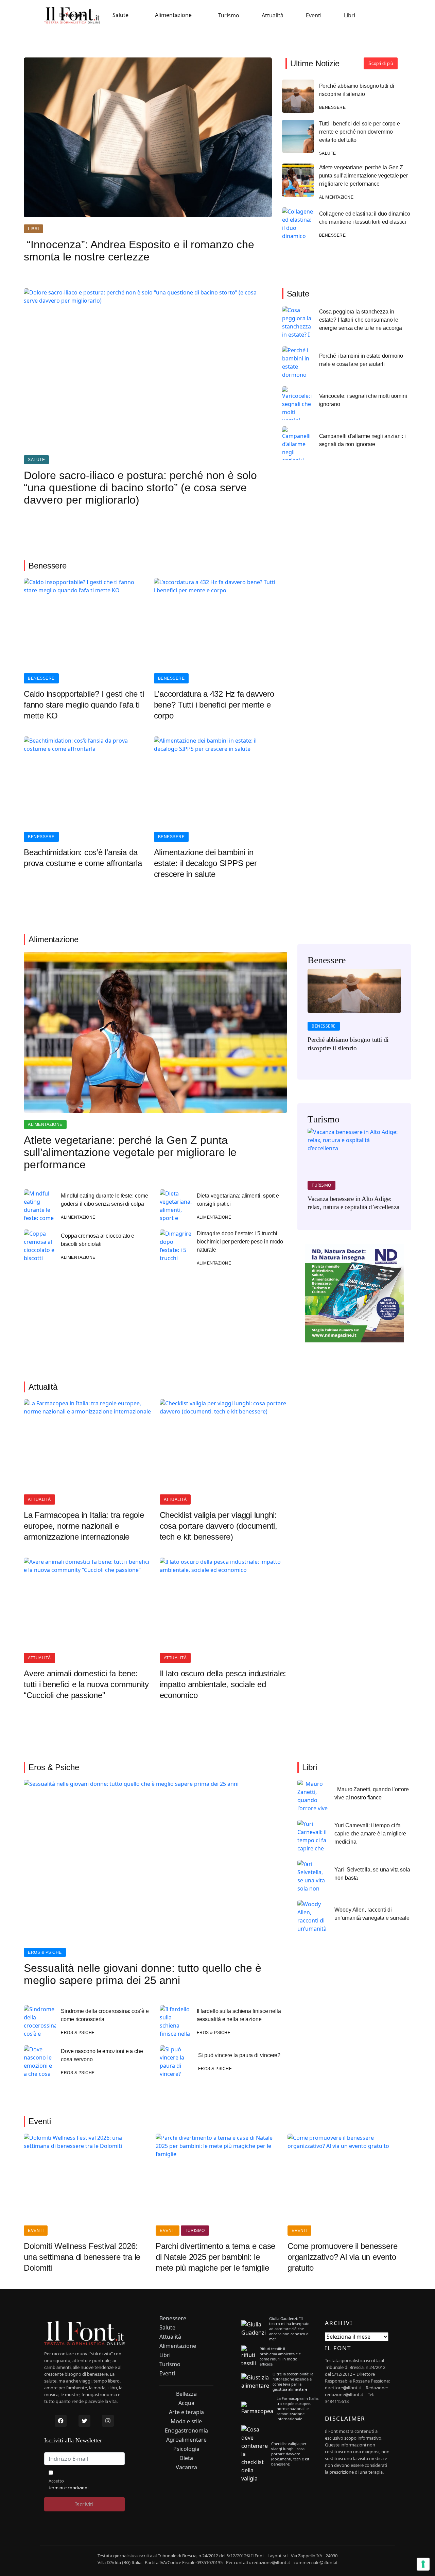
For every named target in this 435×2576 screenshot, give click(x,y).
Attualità (273, 15)
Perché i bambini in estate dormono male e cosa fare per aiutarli (361, 360)
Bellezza (186, 2394)
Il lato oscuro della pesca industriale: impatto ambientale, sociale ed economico (223, 1684)
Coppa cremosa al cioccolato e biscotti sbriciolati (98, 1240)
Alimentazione (173, 15)
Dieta (186, 2458)
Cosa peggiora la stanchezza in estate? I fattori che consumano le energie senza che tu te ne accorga (361, 320)
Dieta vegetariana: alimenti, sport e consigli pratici (238, 1200)
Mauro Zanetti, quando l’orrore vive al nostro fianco (372, 1793)
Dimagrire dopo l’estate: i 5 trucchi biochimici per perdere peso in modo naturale (240, 1242)
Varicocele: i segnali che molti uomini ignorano (363, 400)
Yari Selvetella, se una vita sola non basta (372, 1874)
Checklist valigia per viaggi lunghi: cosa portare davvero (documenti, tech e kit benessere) (219, 1526)
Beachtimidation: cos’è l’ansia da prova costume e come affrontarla (83, 858)
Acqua (186, 2403)
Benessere (73, 15)
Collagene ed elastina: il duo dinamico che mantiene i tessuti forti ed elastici (365, 218)
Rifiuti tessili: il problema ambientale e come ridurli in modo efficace (280, 2356)
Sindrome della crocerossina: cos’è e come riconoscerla (105, 2015)
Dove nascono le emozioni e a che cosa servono (102, 2055)
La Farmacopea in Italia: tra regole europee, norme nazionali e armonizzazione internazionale (84, 1526)
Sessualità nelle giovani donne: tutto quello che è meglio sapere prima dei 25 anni (143, 1974)
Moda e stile (186, 2421)
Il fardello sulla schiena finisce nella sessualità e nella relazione (239, 2015)
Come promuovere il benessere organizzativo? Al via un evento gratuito (342, 2257)
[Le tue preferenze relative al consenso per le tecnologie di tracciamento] (423, 2564)
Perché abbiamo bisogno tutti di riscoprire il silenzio (357, 90)
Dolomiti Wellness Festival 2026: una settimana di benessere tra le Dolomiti (82, 2257)
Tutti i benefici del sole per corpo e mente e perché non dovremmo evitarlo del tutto (360, 132)
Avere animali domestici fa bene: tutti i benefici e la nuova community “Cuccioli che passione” (86, 1684)
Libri (350, 15)
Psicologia (186, 2449)
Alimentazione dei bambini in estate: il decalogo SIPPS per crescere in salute (205, 863)
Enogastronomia (186, 2431)
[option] (354, 1015)
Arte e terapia (186, 2412)
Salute (120, 15)
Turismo (229, 15)
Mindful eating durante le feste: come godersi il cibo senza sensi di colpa (104, 1200)
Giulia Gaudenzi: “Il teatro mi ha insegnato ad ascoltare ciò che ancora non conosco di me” (289, 2329)
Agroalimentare (186, 2440)
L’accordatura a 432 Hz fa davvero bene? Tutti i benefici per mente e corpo (214, 705)
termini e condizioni (68, 2488)
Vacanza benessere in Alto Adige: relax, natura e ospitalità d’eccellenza (353, 1203)
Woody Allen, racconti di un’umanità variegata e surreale (372, 1914)
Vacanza (186, 2467)
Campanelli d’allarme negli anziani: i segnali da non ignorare (362, 440)
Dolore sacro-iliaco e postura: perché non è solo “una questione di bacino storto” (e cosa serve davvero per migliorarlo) (140, 488)
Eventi (314, 15)
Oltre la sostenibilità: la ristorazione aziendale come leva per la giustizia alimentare (293, 2382)
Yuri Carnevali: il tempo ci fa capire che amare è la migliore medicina (370, 1834)
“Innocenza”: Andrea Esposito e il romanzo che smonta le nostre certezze (139, 251)
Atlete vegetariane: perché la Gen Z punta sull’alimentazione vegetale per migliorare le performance (363, 176)
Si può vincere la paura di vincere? (239, 2055)
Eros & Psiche (45, 1952)
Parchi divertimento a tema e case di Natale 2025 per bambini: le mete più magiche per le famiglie (215, 2257)
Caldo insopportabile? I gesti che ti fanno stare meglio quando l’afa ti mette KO (84, 705)
